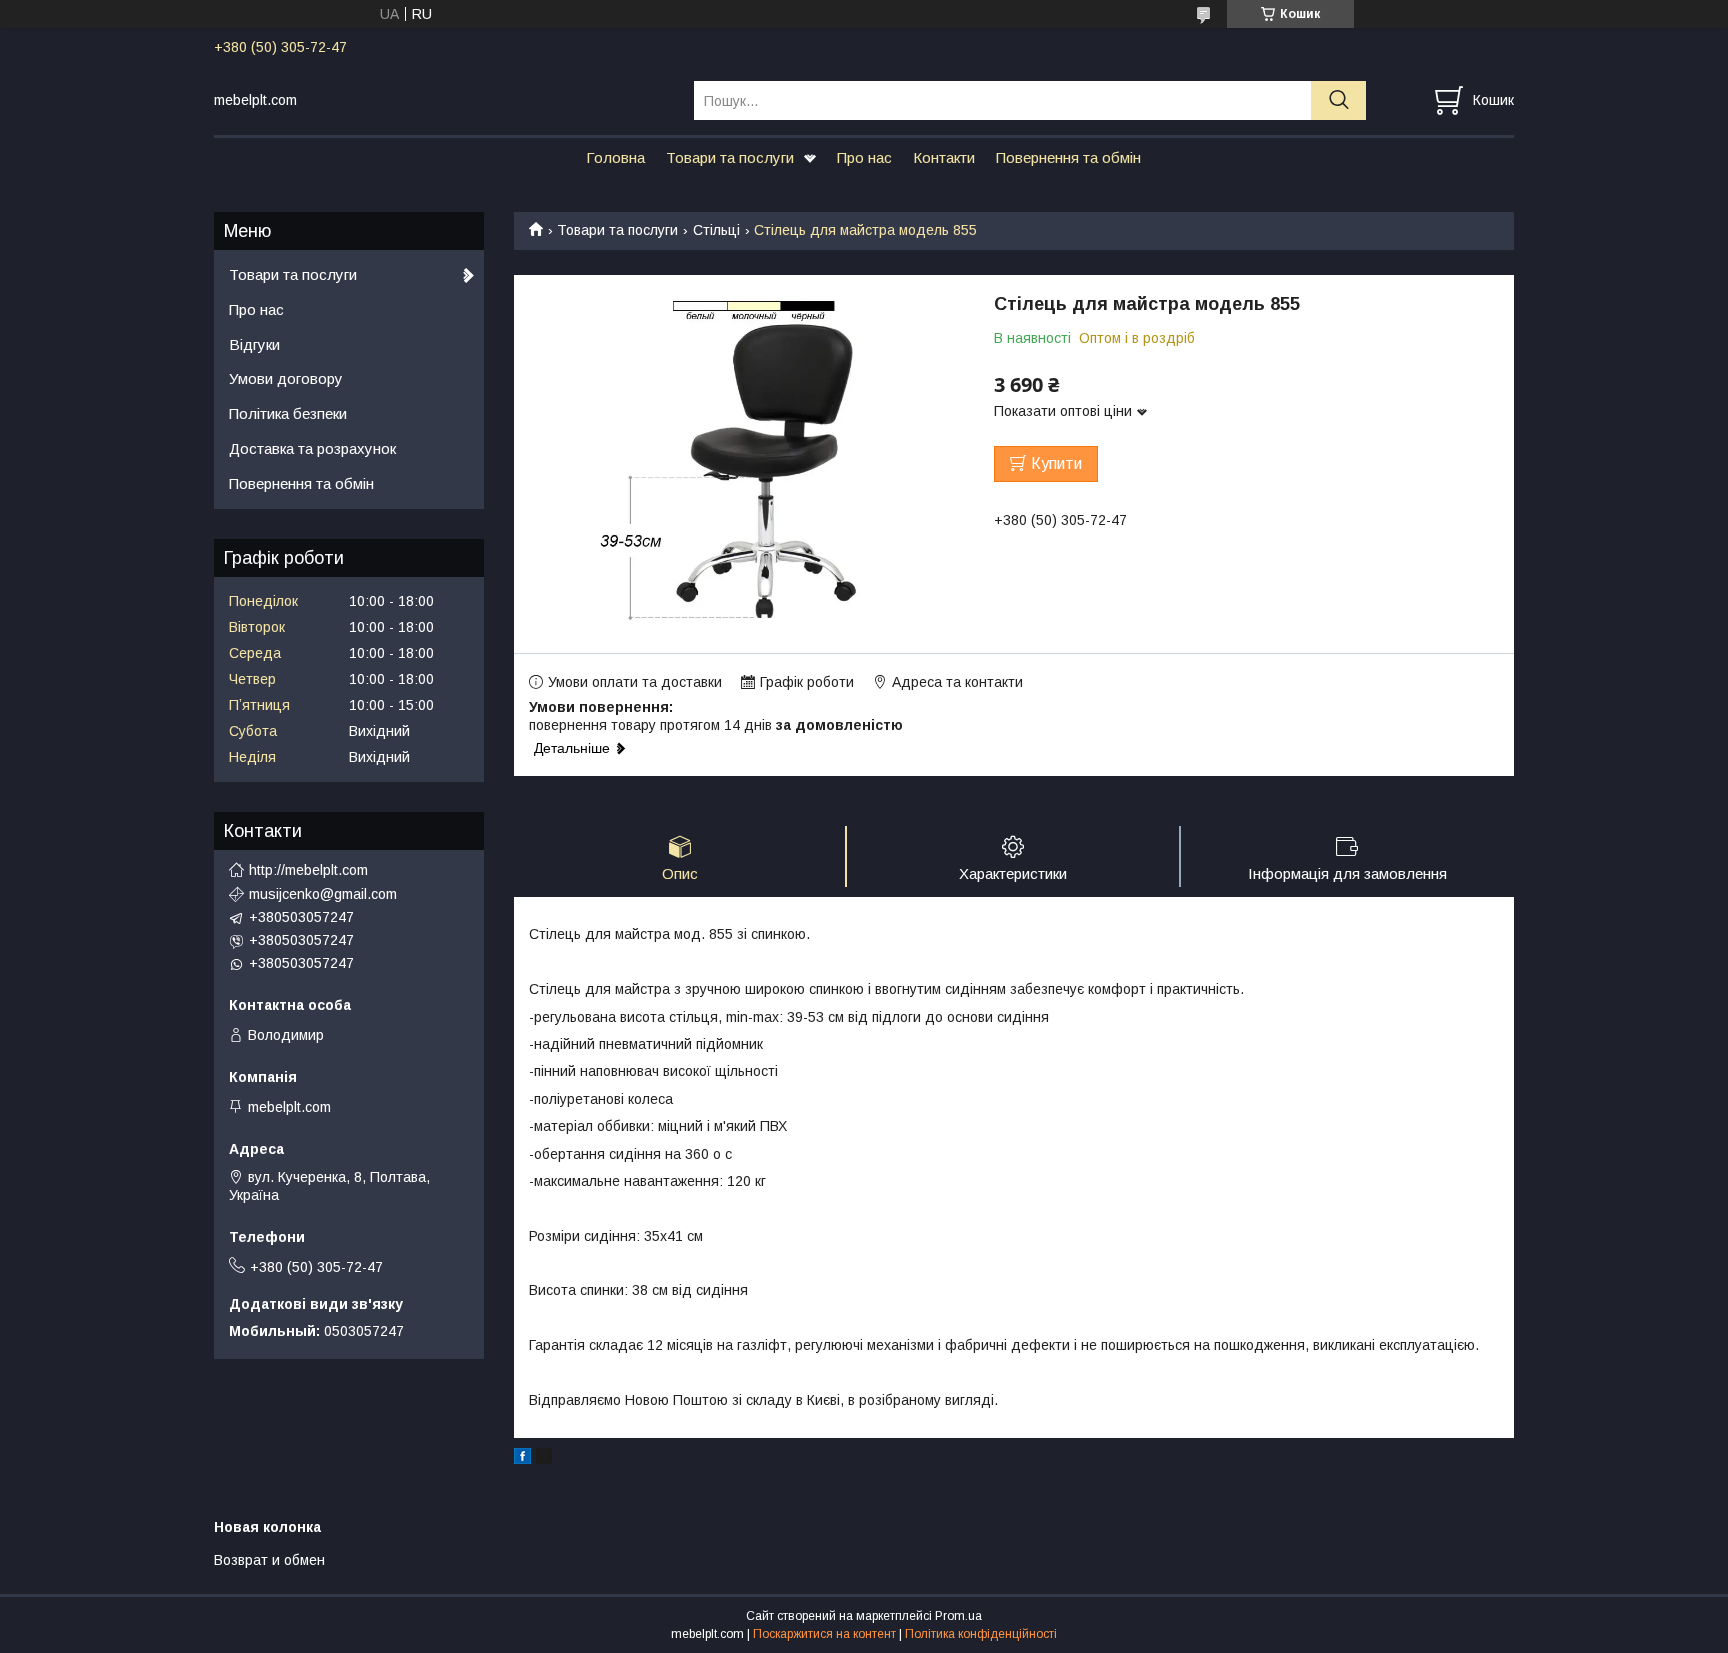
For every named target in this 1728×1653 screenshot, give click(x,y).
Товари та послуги (730, 157)
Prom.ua (958, 1616)
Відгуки (254, 344)
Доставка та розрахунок (312, 448)
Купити (1056, 463)
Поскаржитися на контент (824, 1634)
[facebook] (522, 1459)
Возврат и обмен (269, 1560)
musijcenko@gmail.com (323, 894)
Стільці (716, 230)
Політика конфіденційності (981, 1634)
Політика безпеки (288, 413)
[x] (544, 1459)
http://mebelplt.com (308, 870)
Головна (615, 157)
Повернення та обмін (1068, 157)
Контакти (944, 157)
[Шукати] (1338, 100)
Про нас (864, 157)
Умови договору (286, 378)
